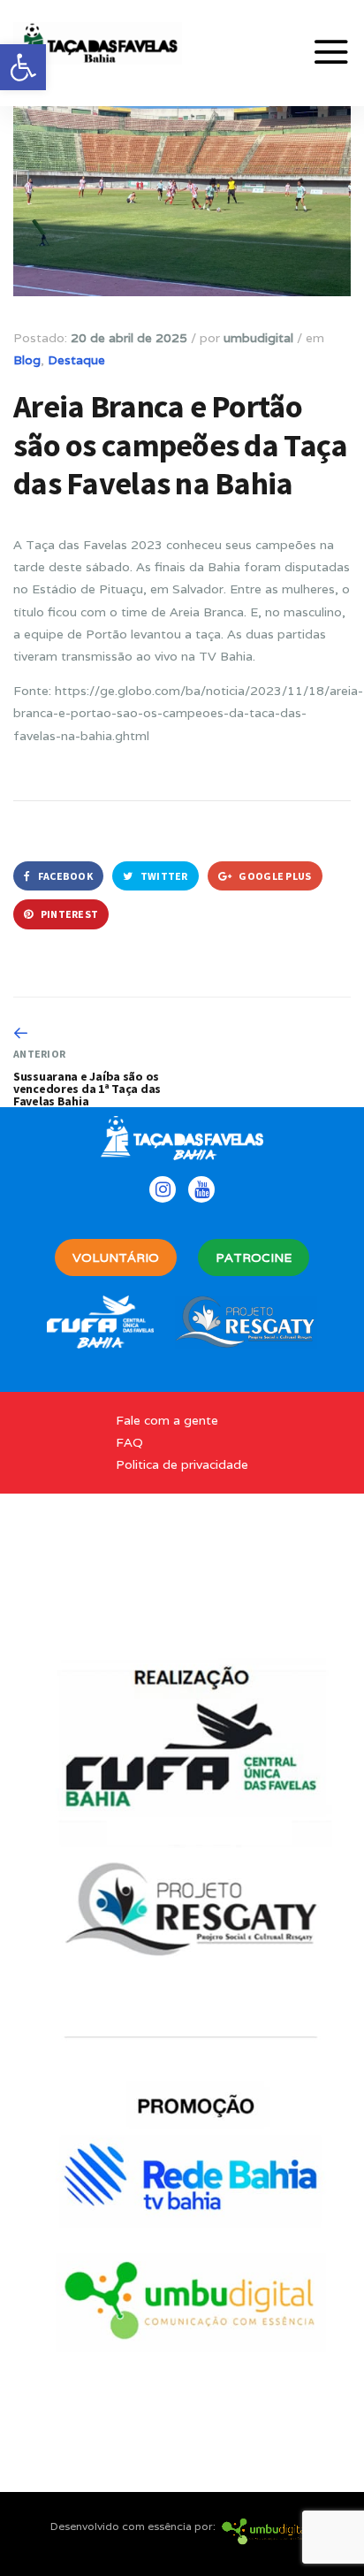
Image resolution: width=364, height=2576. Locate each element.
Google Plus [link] (274, 876)
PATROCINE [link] (254, 1257)
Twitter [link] (163, 876)
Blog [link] (27, 360)
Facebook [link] (64, 876)
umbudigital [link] (258, 338)
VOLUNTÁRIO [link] (116, 1257)
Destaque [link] (76, 360)
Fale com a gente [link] (167, 1420)
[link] (23, 67)
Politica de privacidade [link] (182, 1464)
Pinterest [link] (68, 914)
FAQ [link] (129, 1442)
